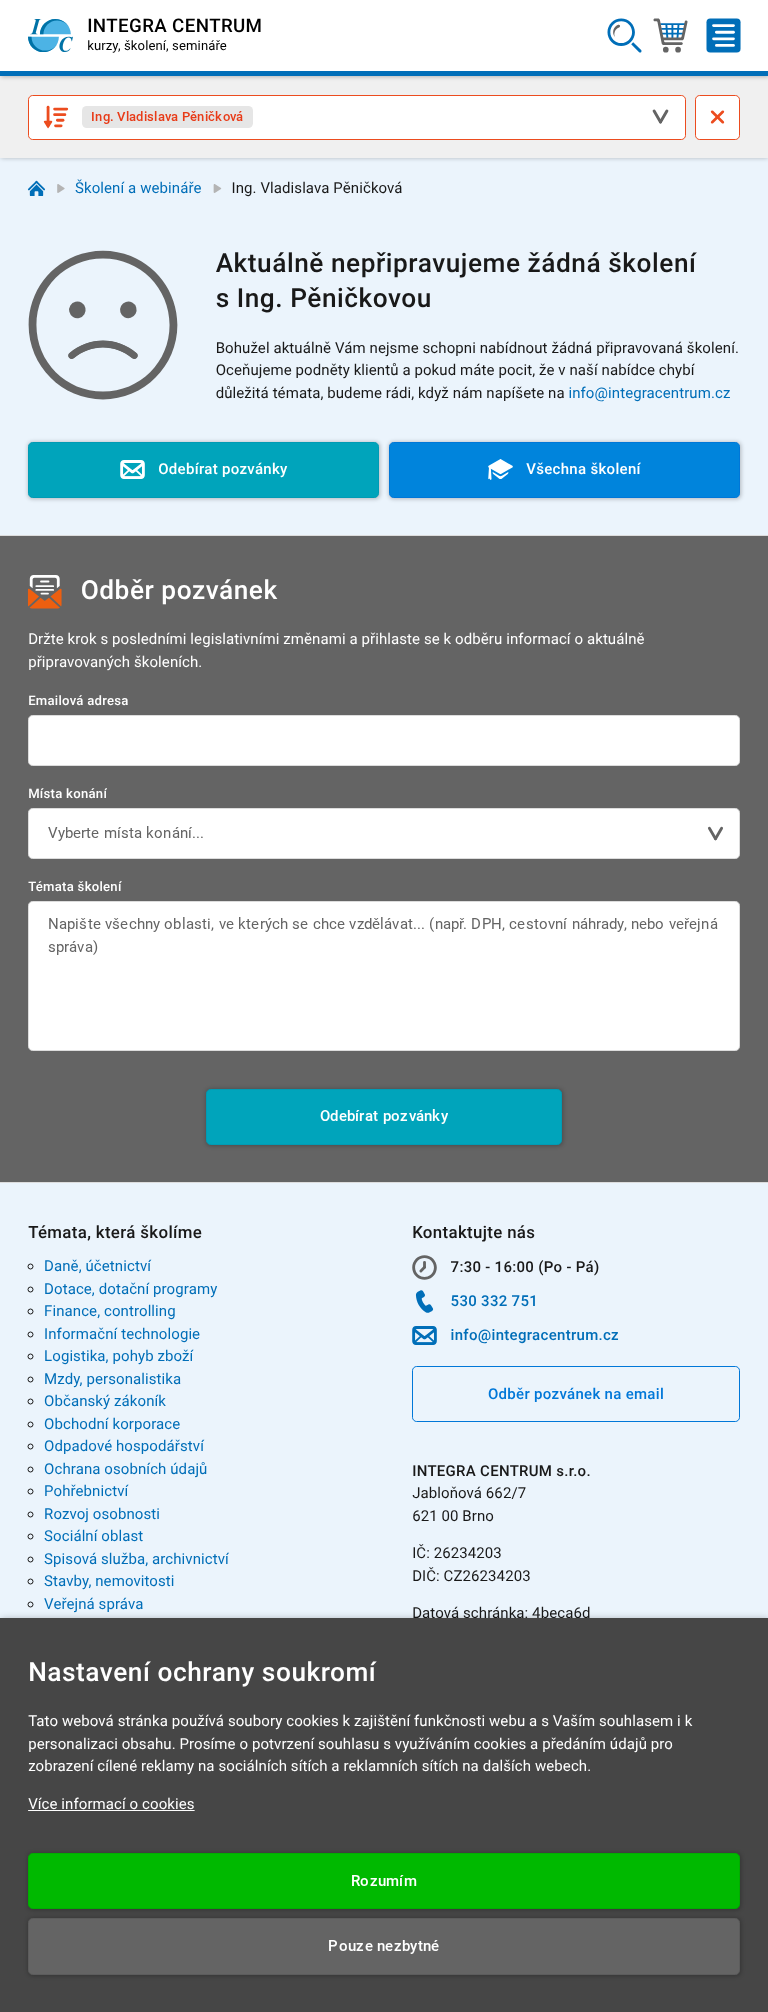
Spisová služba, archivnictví (136, 1559)
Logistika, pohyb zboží (118, 1356)
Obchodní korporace (112, 1424)
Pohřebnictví (86, 1491)
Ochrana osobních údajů (125, 1469)
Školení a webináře (138, 188)
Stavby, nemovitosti (109, 1581)
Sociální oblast (93, 1536)
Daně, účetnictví (97, 1266)
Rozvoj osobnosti (102, 1514)
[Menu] (723, 36)
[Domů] (36, 188)
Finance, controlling (110, 1311)
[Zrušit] (717, 117)
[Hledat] (624, 36)
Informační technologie (122, 1334)
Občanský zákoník (105, 1401)
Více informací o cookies (111, 1804)
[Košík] (670, 36)
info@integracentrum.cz (649, 393)
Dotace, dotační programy (130, 1289)
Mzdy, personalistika (112, 1379)
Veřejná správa (93, 1604)
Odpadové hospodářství (124, 1446)
